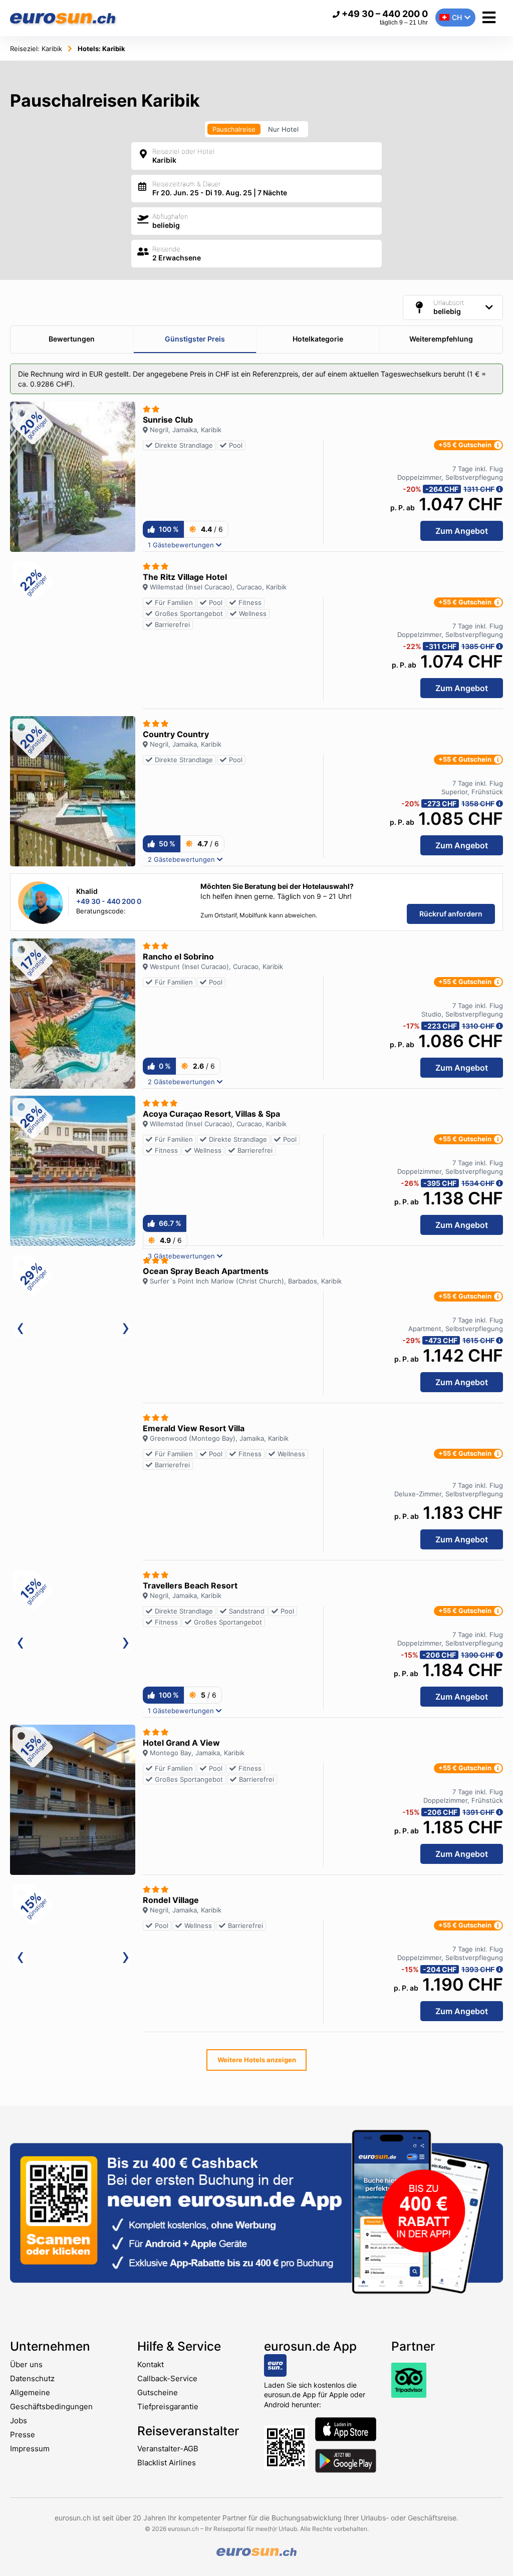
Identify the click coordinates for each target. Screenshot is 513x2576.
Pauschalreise (234, 129)
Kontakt (151, 2364)
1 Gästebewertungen (182, 545)
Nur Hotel (283, 129)
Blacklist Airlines (167, 2463)
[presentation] (20, 1331)
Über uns (26, 2364)
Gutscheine (158, 2392)
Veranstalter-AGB (168, 2449)
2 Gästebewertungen (182, 859)
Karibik (36, 49)
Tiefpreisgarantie (168, 2406)
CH (457, 17)
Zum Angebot (462, 531)
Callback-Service (167, 2378)
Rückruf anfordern (451, 914)
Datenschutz (32, 2378)
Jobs (19, 2421)
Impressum (30, 2449)
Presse (23, 2435)
